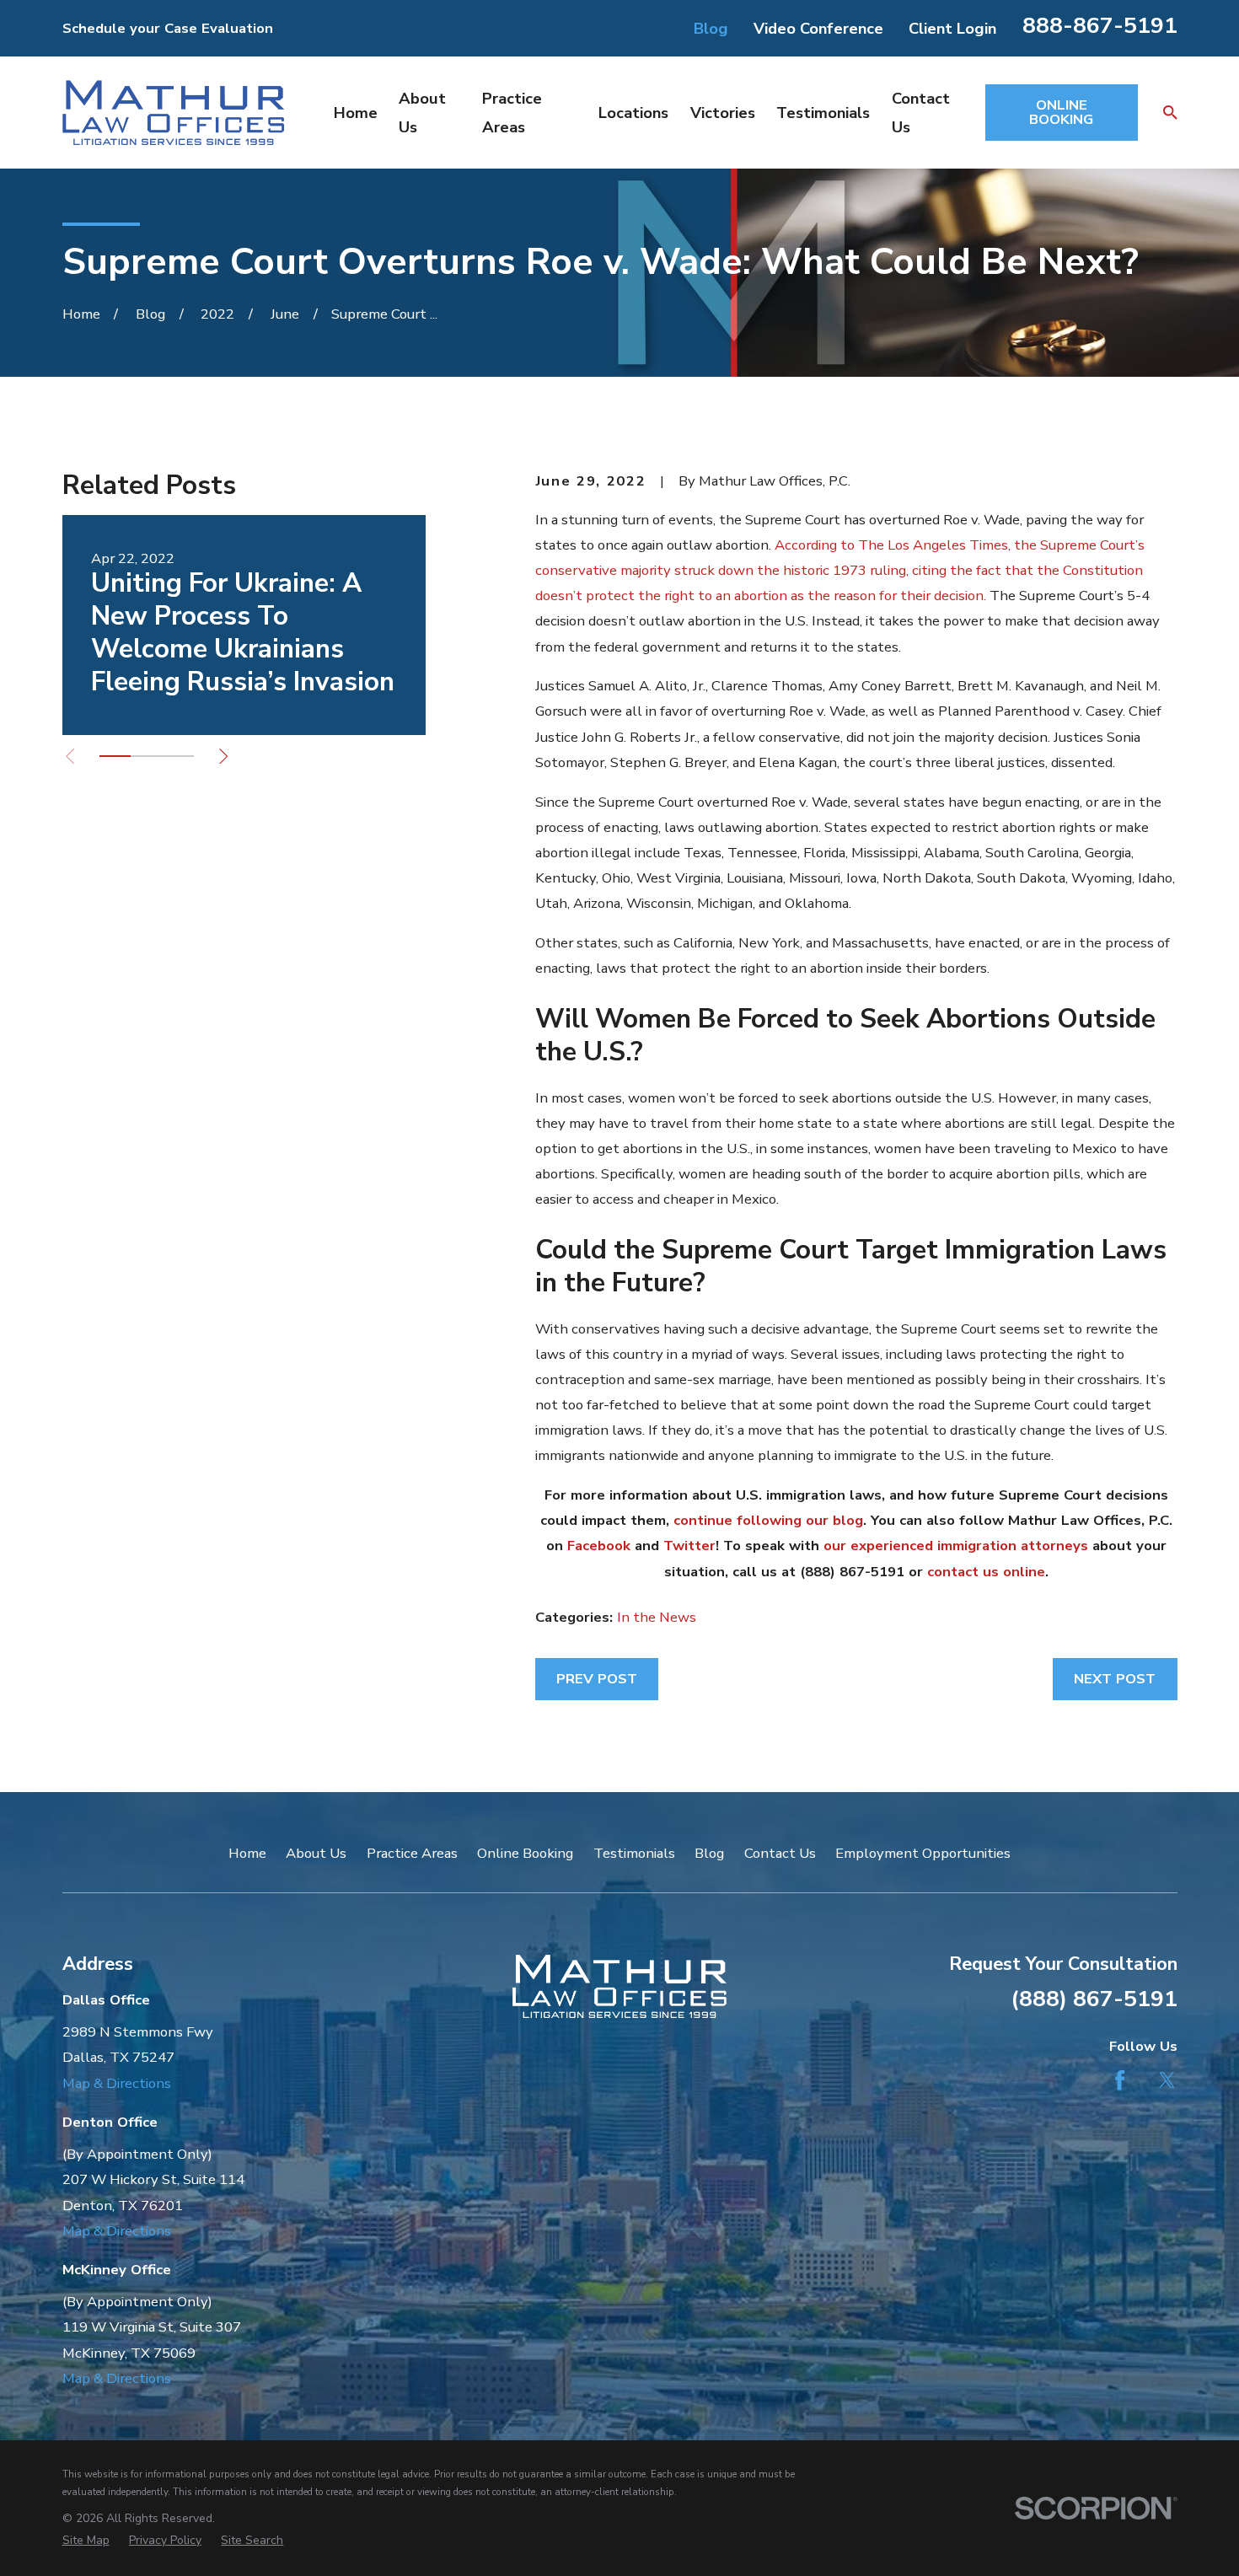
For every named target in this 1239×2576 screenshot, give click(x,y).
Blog (711, 28)
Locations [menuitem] (633, 113)
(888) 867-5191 (1094, 1999)
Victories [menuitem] (723, 113)
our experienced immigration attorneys (956, 1546)
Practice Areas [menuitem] (512, 112)
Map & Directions (117, 2083)
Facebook (599, 1546)
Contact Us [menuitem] (921, 112)
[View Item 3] (177, 756)
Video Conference (818, 28)
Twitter (689, 1546)
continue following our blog (768, 1520)
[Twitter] (1167, 2080)
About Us (316, 1853)
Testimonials (634, 1853)
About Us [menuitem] (422, 112)
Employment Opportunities (923, 1853)
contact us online (986, 1572)
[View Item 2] (146, 756)
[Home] (173, 113)
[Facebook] (1120, 2080)
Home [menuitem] (356, 113)
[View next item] (223, 756)
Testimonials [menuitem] (823, 113)
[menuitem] (86, 2540)
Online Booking (525, 1853)
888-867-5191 (1100, 25)
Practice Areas (412, 1853)
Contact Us (780, 1853)
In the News (657, 1617)
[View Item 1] (115, 756)
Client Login (952, 28)
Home (247, 1853)
